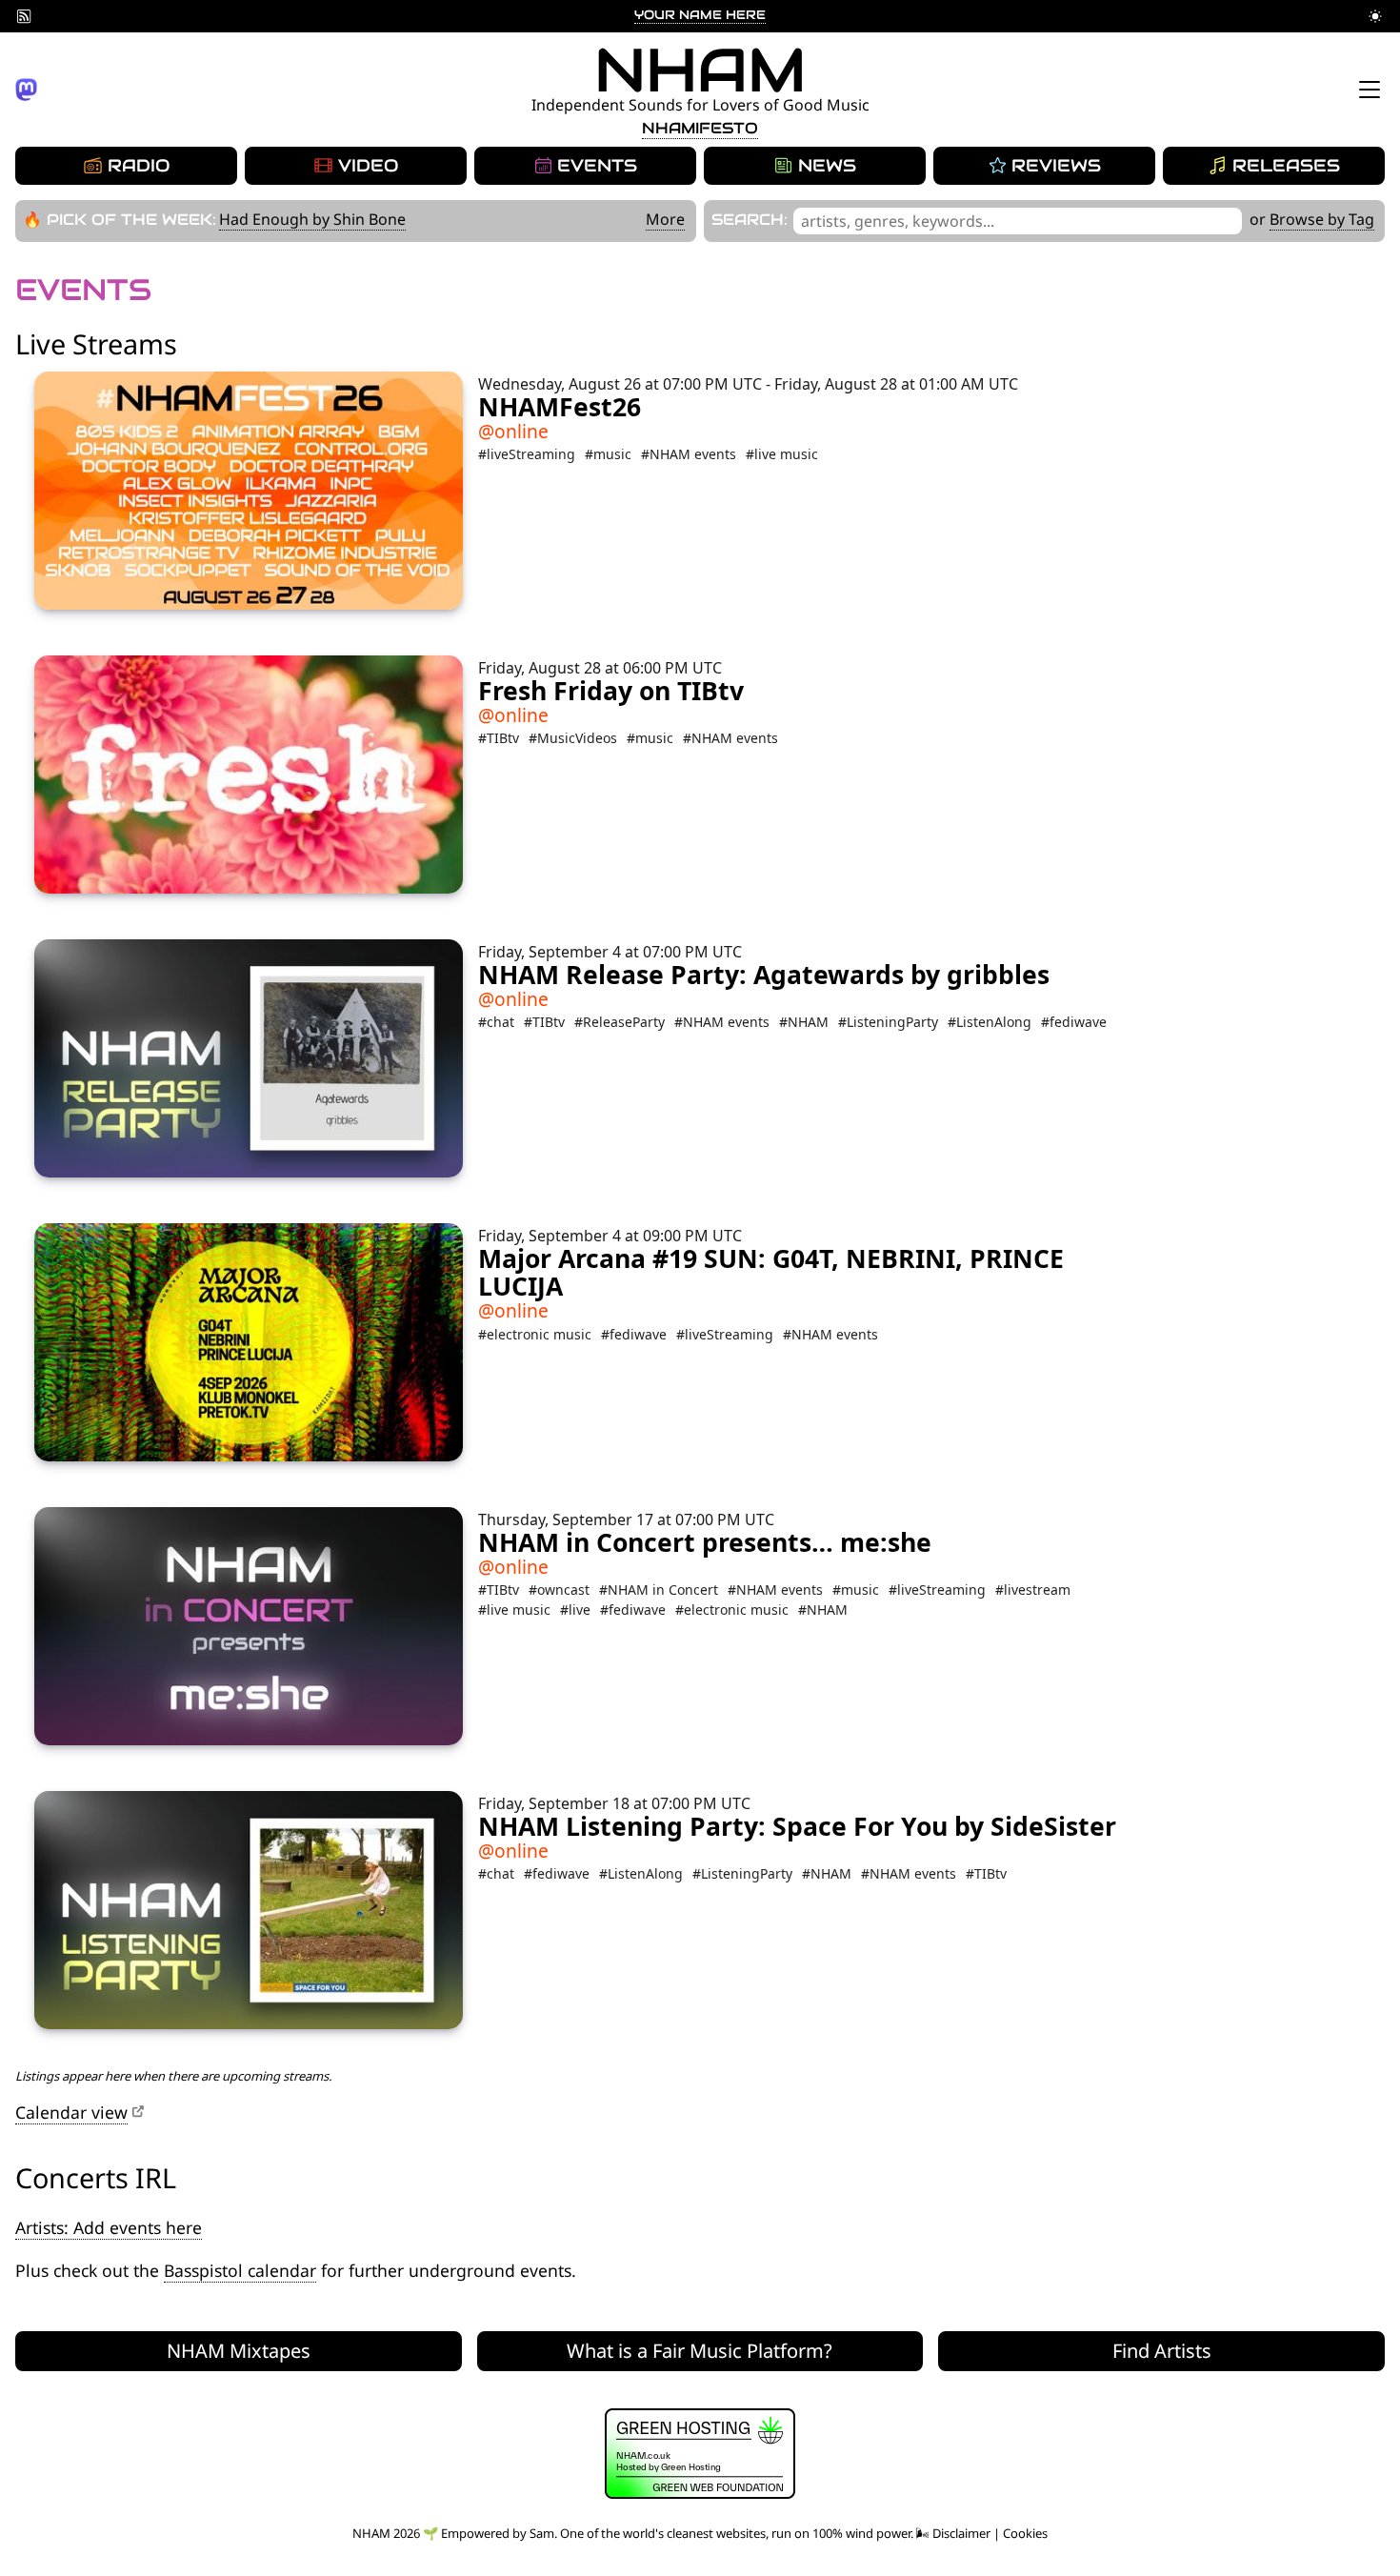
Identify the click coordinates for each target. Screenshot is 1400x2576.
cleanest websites (716, 2533)
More (665, 219)
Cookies (1025, 2533)
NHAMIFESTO (700, 128)
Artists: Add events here (109, 2227)
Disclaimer (961, 2533)
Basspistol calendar (240, 2270)
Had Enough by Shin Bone (312, 219)
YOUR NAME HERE (700, 15)
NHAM (700, 70)
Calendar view (71, 2112)
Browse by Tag (1322, 219)
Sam (542, 2533)
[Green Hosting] (700, 2494)
